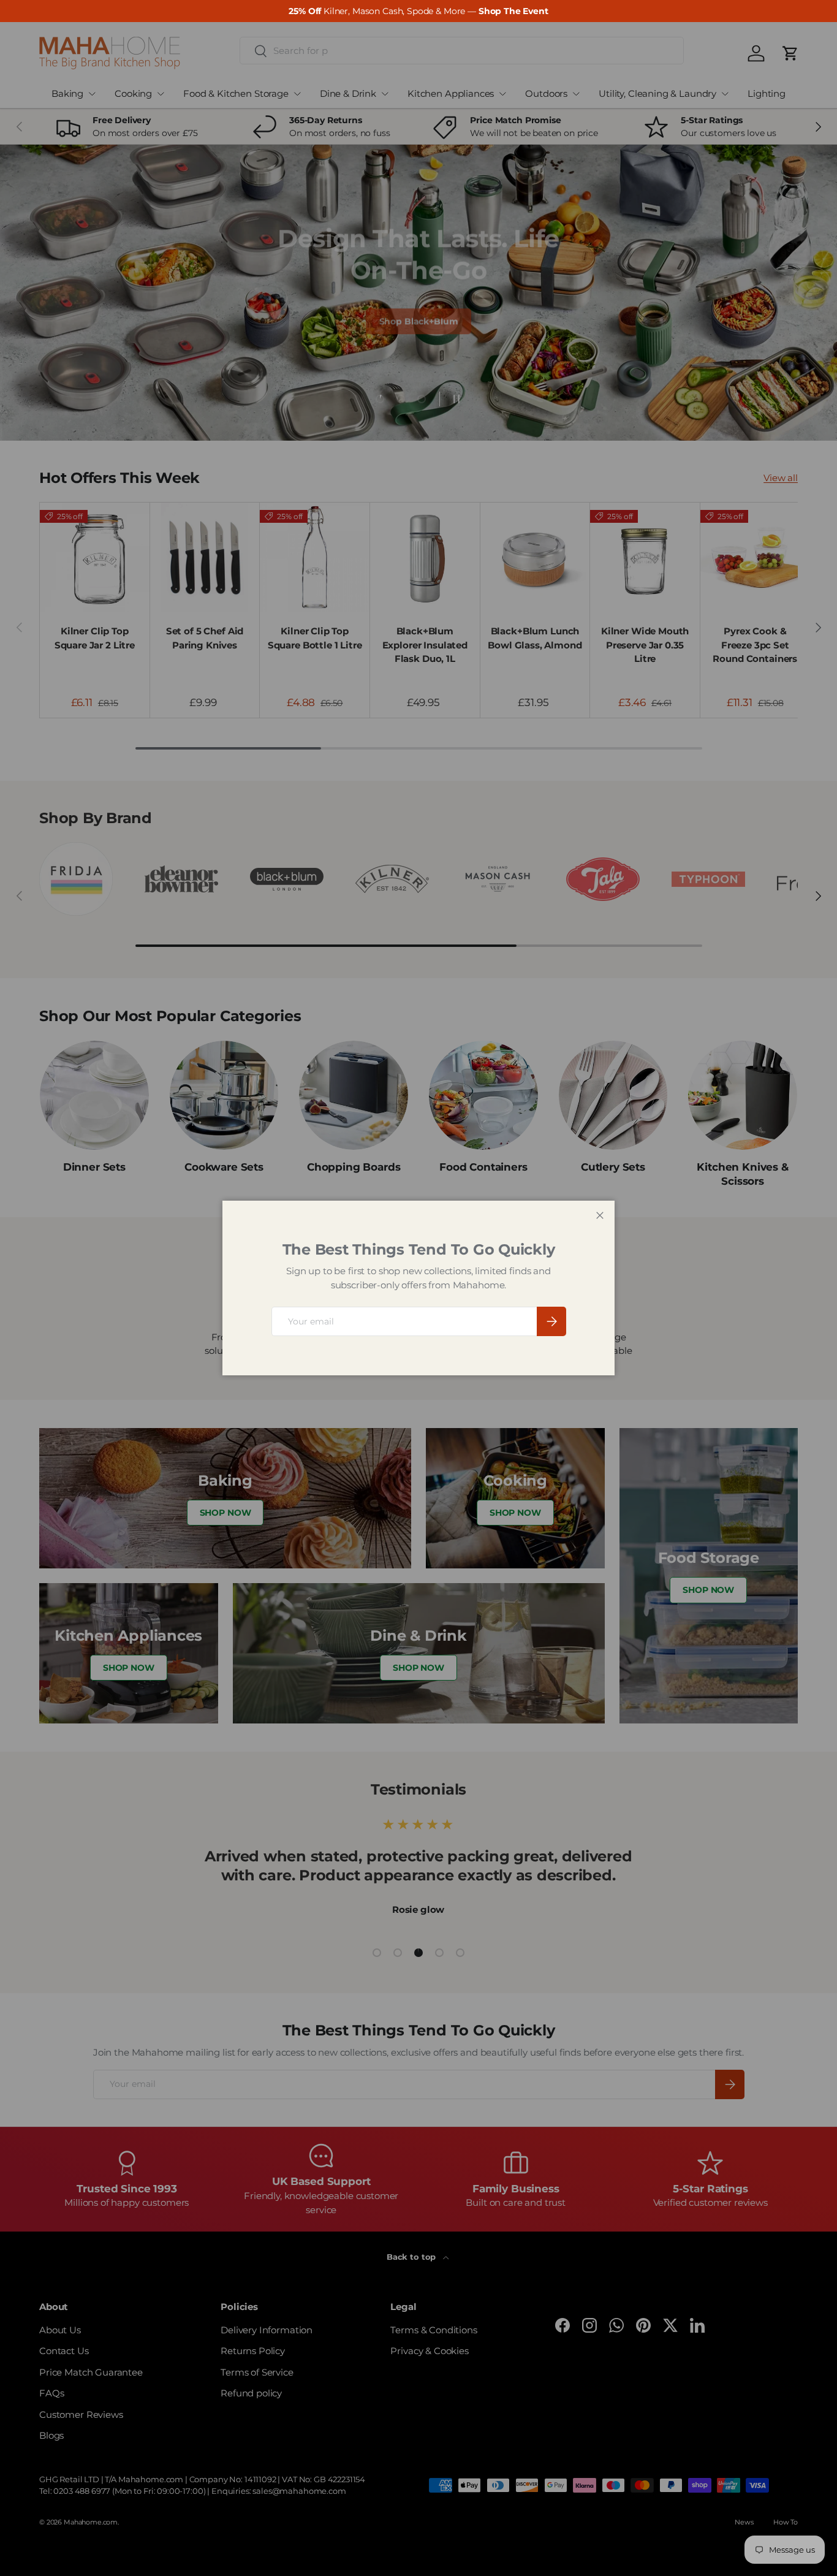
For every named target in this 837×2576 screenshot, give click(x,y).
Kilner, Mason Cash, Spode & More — (418, 11)
